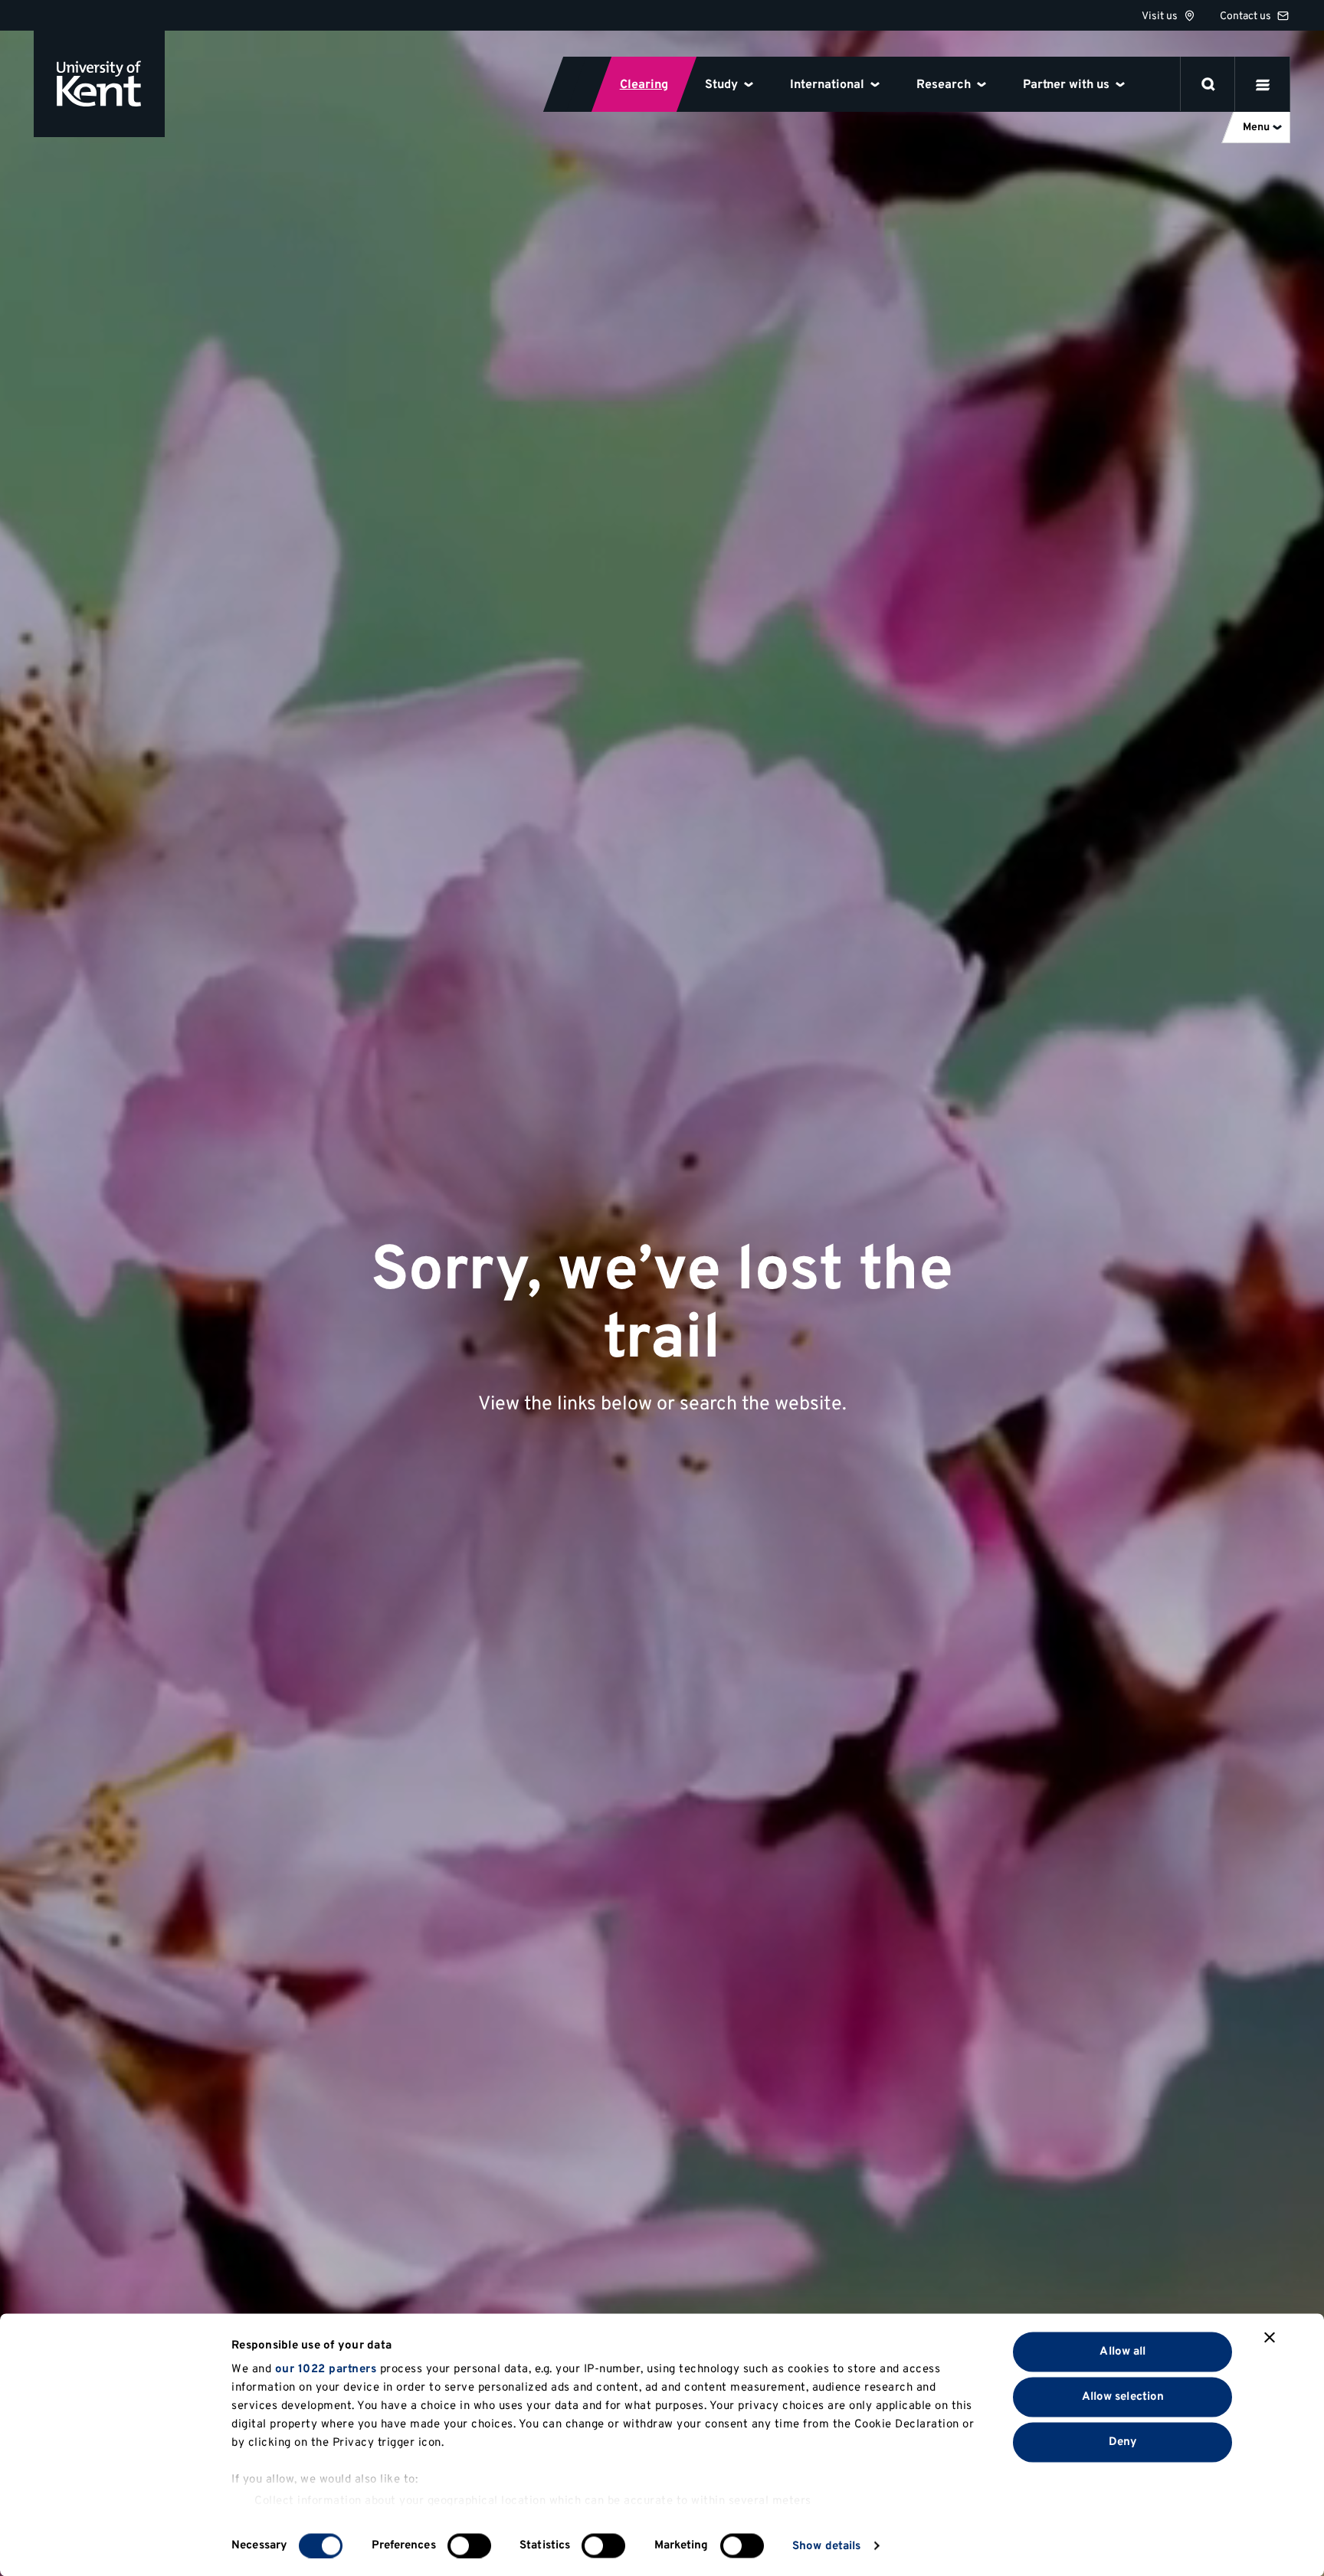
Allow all (1122, 2351)
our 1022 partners (326, 2370)
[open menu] (1263, 84)
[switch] (469, 2545)
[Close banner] (1270, 2338)
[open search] (1208, 84)
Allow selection (1123, 2396)
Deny (1123, 2442)
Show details (826, 2546)
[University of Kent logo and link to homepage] (99, 84)
